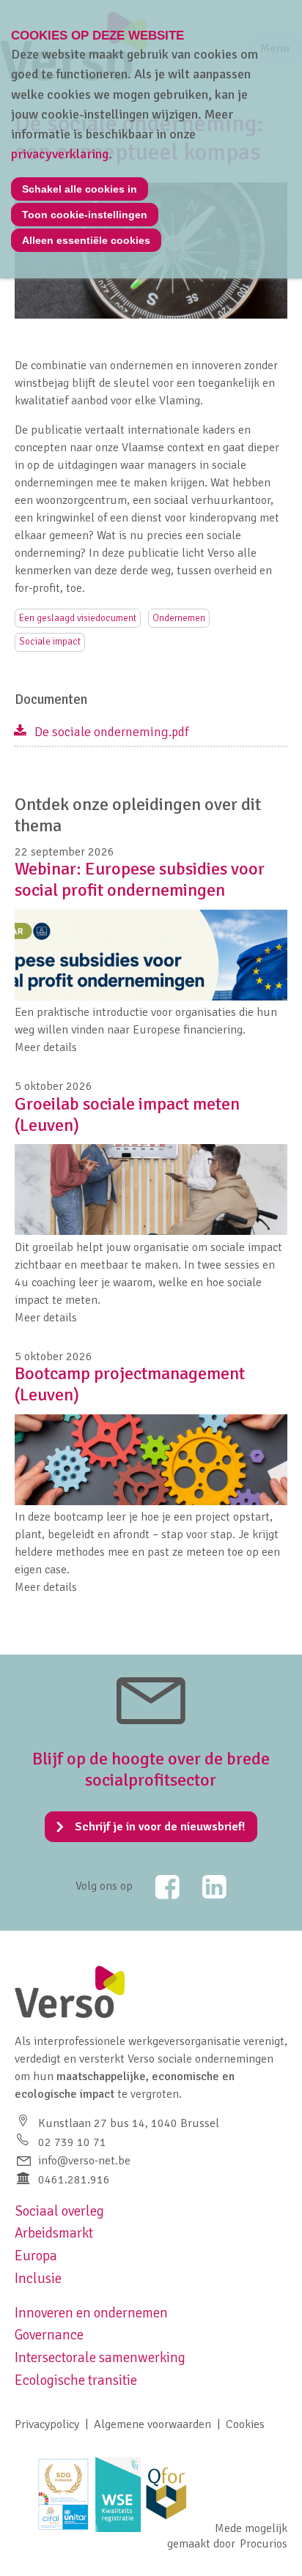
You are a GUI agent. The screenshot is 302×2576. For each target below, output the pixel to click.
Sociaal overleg (59, 2211)
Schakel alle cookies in (80, 189)
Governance (49, 2335)
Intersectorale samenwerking (100, 2358)
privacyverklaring (60, 154)
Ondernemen (179, 618)
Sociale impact (50, 642)
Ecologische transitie (76, 2380)
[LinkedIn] (205, 1887)
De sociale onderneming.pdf (112, 732)
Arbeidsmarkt (54, 2233)
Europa (36, 2256)
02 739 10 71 (72, 2142)
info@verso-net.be (84, 2161)
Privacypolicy (47, 2424)
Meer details (46, 1047)
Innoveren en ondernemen (91, 2313)
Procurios (264, 2544)
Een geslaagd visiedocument (78, 618)
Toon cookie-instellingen (85, 215)
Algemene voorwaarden (152, 2424)
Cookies (245, 2424)
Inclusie (38, 2279)
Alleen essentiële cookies (86, 240)
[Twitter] (158, 1887)
